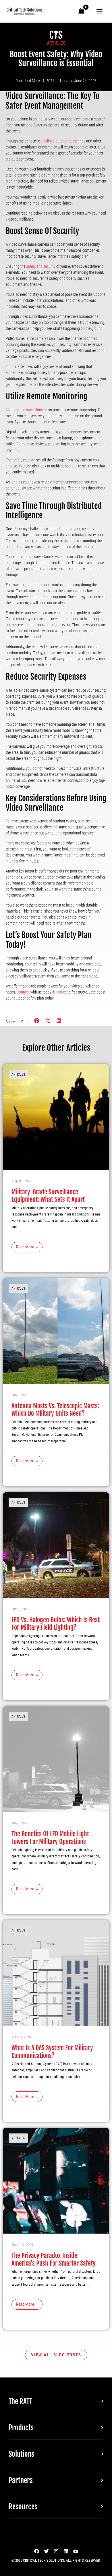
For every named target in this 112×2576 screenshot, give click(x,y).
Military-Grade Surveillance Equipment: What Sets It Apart (48, 1196)
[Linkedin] (66, 2551)
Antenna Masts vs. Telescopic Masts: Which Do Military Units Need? (55, 1410)
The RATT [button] (20, 2401)
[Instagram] (56, 2551)
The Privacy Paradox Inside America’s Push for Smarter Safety (54, 2259)
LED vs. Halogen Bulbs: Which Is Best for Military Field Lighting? (56, 1624)
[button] (37, 1021)
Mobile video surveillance (25, 410)
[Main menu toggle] (100, 11)
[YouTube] (76, 2551)
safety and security (41, 266)
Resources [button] (23, 2507)
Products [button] (21, 2428)
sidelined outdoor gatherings (63, 141)
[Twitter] (46, 2551)
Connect (23, 992)
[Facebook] (37, 2551)
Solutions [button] (21, 2454)
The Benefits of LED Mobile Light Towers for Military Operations (50, 1838)
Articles (56, 43)
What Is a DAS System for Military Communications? (52, 2052)
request (62, 992)
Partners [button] (21, 2480)
